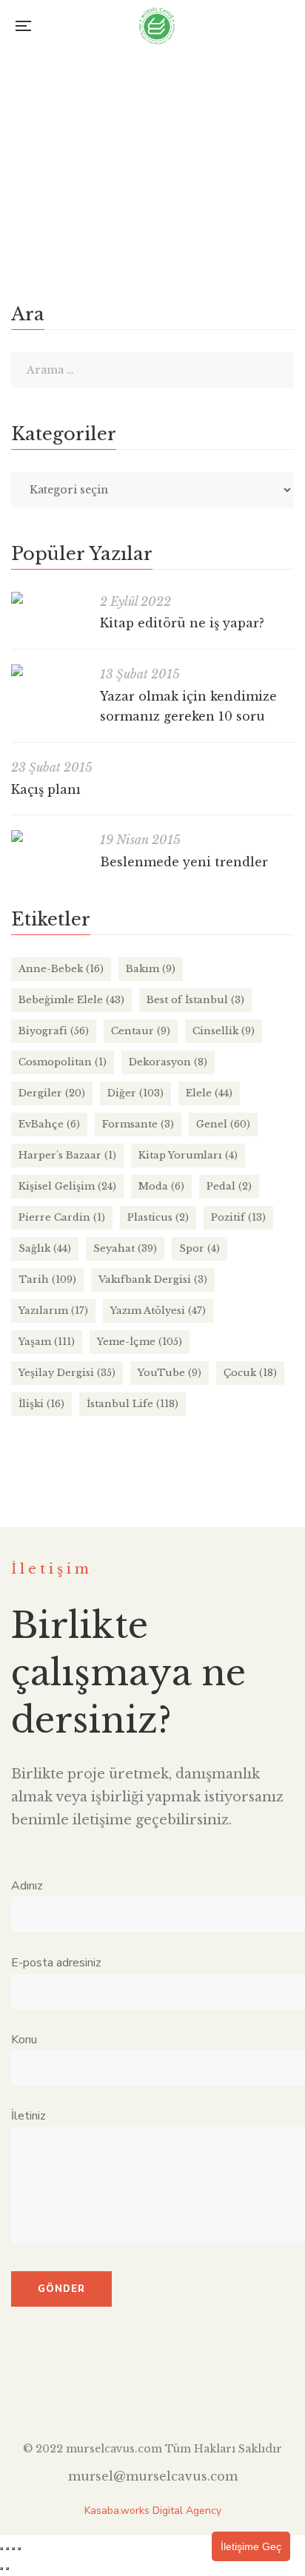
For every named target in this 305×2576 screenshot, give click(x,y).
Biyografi (54, 1031)
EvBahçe (49, 1124)
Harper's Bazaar (67, 1155)
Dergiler (52, 1093)
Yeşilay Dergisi (67, 1373)
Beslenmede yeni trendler (184, 862)
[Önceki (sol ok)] (1, 2569)
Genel (223, 1124)
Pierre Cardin (62, 1217)
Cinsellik (224, 1031)
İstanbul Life (133, 1404)
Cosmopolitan (63, 1062)
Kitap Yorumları (188, 1155)
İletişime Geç (251, 2546)
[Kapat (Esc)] (19, 2549)
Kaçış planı (46, 789)
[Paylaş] (13, 2549)
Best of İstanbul (195, 1000)
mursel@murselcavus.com (153, 2476)
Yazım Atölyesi (158, 1311)
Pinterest (206, 2393)
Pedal (229, 1186)
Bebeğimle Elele (71, 1000)
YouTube (170, 1373)
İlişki (41, 1404)
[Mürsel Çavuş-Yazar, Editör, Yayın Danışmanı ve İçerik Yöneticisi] (157, 26)
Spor (200, 1248)
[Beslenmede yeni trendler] (48, 836)
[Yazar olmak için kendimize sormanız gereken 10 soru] (48, 670)
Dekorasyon (168, 1062)
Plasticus (158, 1217)
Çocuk (250, 1373)
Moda (161, 1186)
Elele (209, 1093)
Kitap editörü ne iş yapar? (182, 623)
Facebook (100, 2393)
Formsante (138, 1124)
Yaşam (47, 1342)
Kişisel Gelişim (67, 1186)
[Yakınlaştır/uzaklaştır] (1, 2549)
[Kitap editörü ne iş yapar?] (48, 598)
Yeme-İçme (140, 1342)
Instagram (153, 2393)
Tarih (261, 126)
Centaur (141, 1031)
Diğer (135, 1093)
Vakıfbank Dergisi (153, 1279)
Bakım (151, 969)
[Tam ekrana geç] (7, 2549)
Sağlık (45, 1248)
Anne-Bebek (61, 969)
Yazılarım (53, 1311)
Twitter (126, 2393)
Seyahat (125, 1248)
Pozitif (238, 1217)
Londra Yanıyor (61, 101)
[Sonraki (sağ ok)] (7, 2569)
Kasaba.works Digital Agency (153, 2511)
